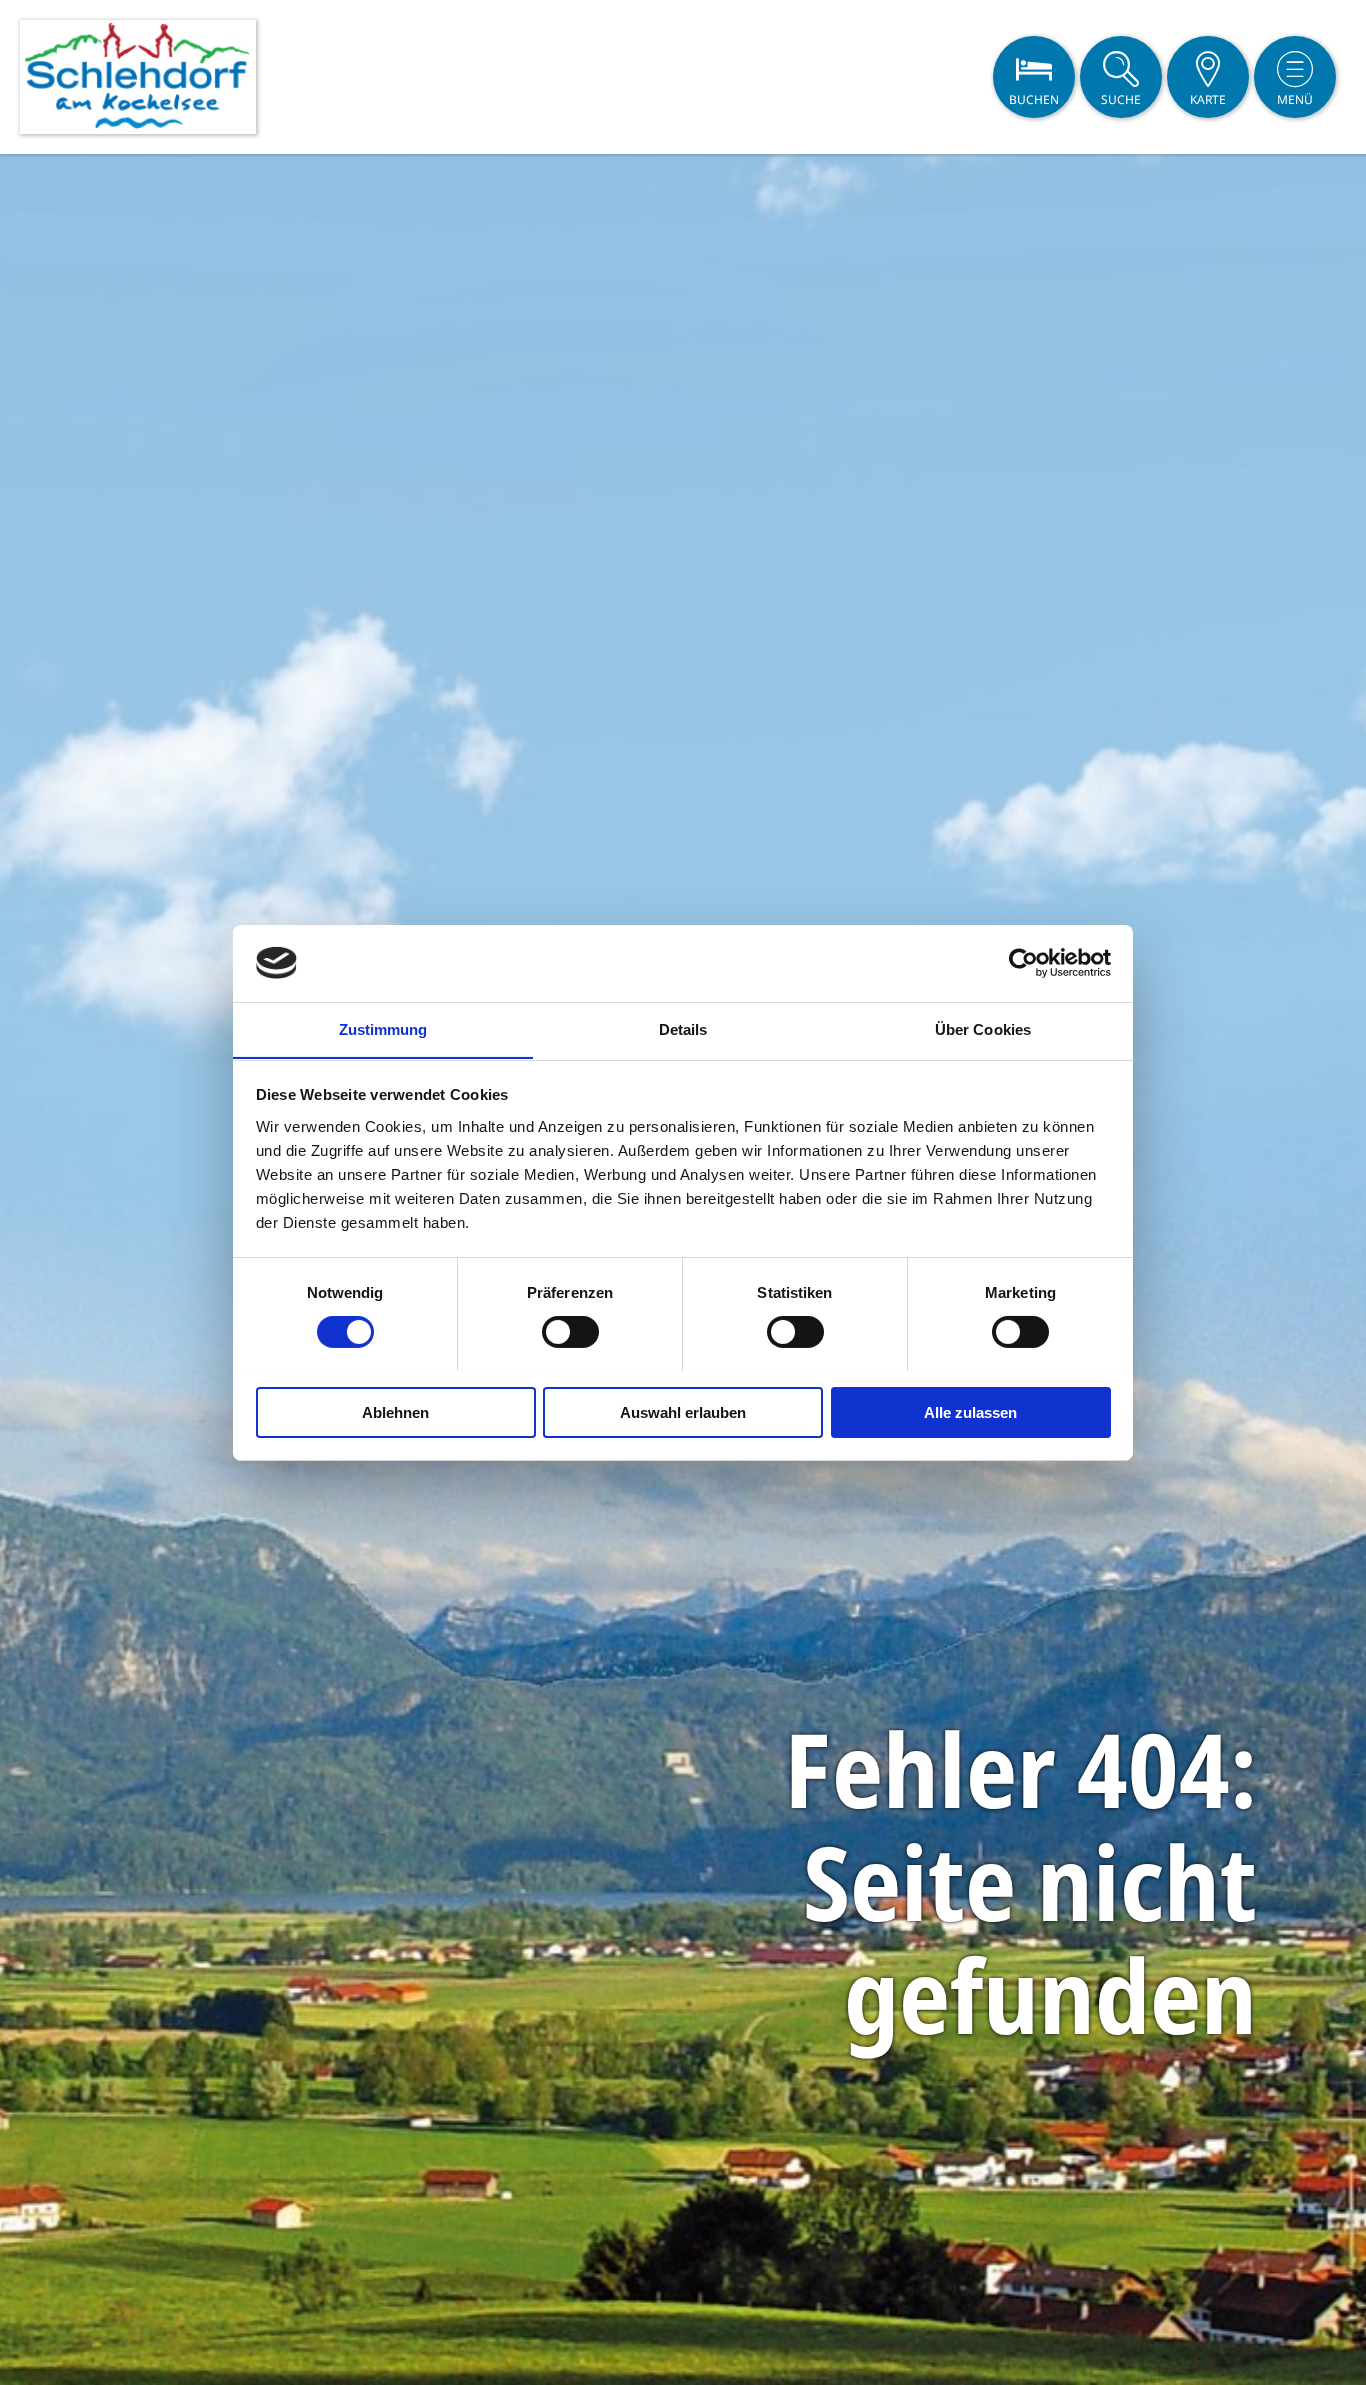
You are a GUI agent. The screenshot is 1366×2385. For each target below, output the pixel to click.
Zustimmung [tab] (383, 1028)
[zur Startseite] (138, 77)
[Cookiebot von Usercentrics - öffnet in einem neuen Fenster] (1023, 963)
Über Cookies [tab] (983, 1028)
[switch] (570, 1332)
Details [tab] (683, 1028)
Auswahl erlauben (683, 1411)
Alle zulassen (970, 1411)
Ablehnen (395, 1411)
